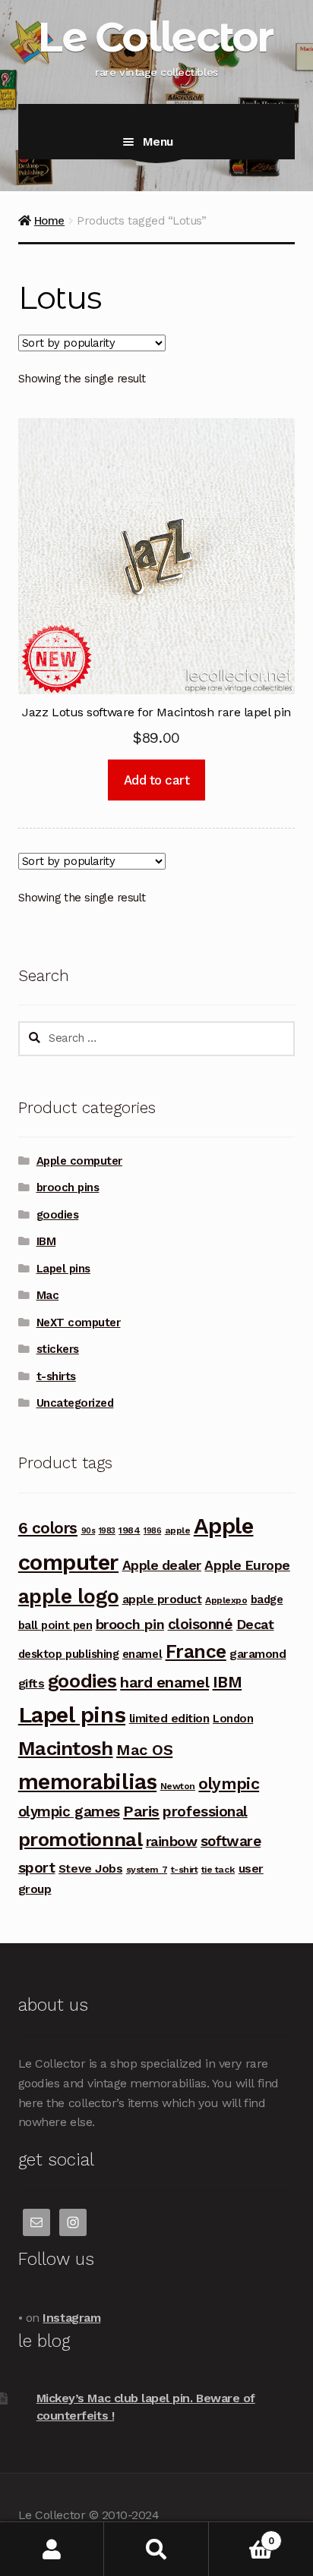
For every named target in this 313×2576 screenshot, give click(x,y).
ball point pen (55, 1625)
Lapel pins (63, 1269)
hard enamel (164, 1682)
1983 (107, 1531)
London (233, 1719)
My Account (52, 2549)
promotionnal (80, 1839)
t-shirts (56, 1376)
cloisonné (201, 1624)
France (196, 1651)
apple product (162, 1599)
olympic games (69, 1812)
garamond (258, 1654)
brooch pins (68, 1187)
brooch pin (130, 1624)
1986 (152, 1531)
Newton (178, 1786)
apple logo (68, 1596)
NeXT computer (79, 1323)
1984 (129, 1530)
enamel (142, 1654)
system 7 (147, 1870)
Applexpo (226, 1600)
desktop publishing (69, 1654)
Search (156, 2549)
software (231, 1841)
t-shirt (185, 1870)
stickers (58, 1349)
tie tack (218, 1870)
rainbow (172, 1841)
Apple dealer (162, 1565)
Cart (242, 2535)
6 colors (48, 1528)
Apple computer (79, 1161)
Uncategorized (75, 1403)
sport (37, 1868)
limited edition (169, 1718)
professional (205, 1812)
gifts (32, 1683)
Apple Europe (247, 1565)
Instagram (71, 2318)
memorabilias (87, 1782)
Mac (48, 1295)
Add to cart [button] (157, 780)
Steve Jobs (90, 1868)
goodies (58, 1215)
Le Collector (155, 37)
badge (267, 1599)
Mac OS (144, 1750)
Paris (141, 1811)
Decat (255, 1624)
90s (89, 1531)
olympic (229, 1783)
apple (178, 1530)
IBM (46, 1241)
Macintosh (66, 1748)
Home (49, 221)
